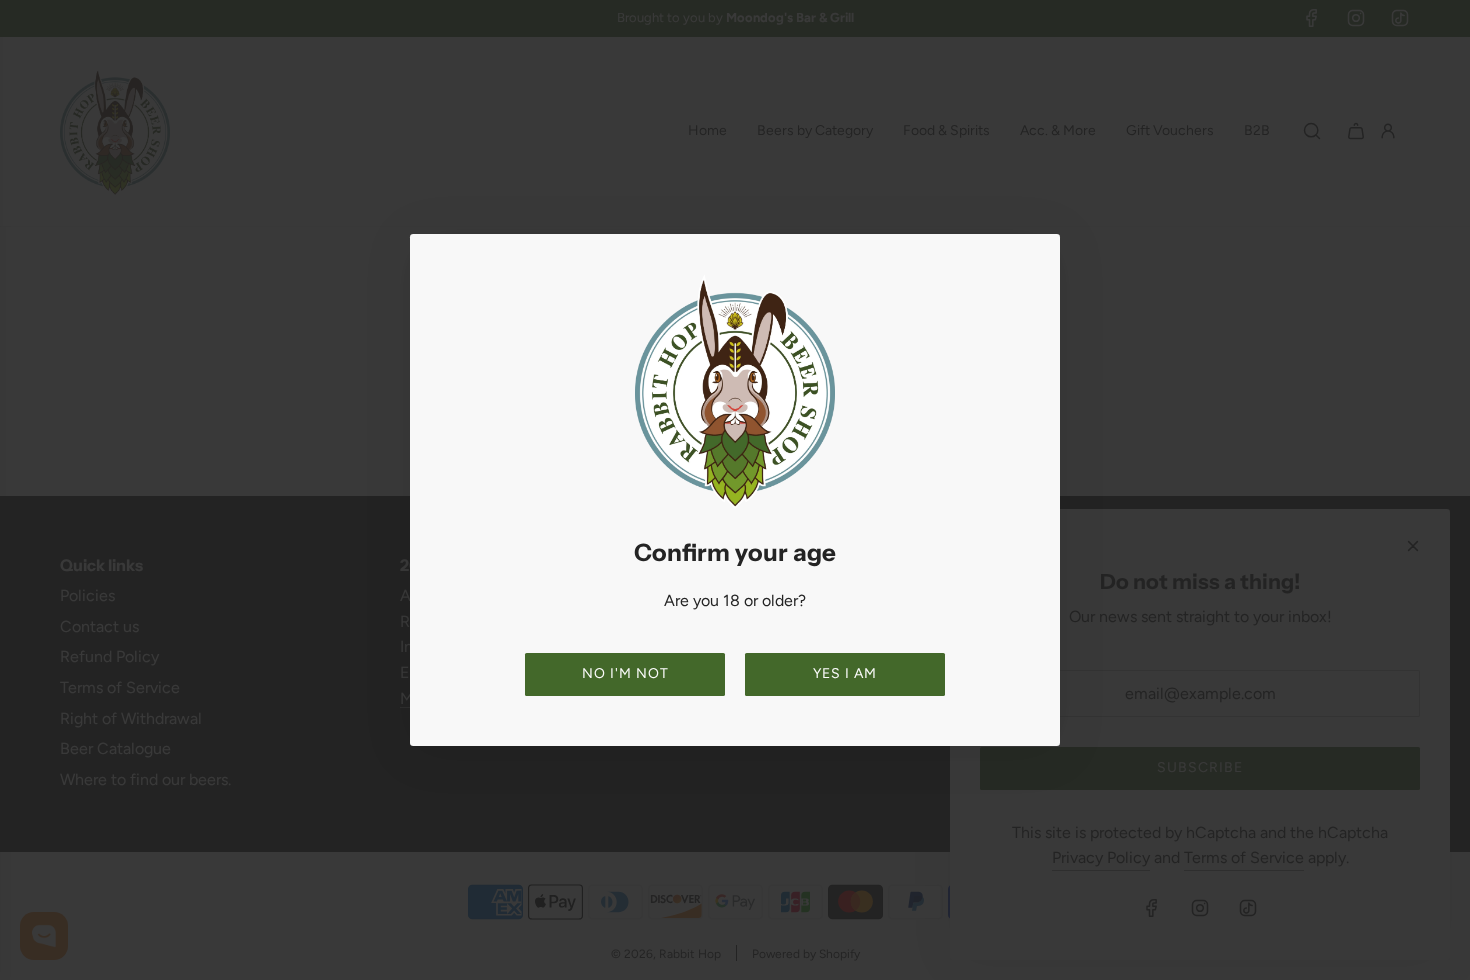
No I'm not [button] (625, 673)
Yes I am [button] (845, 673)
